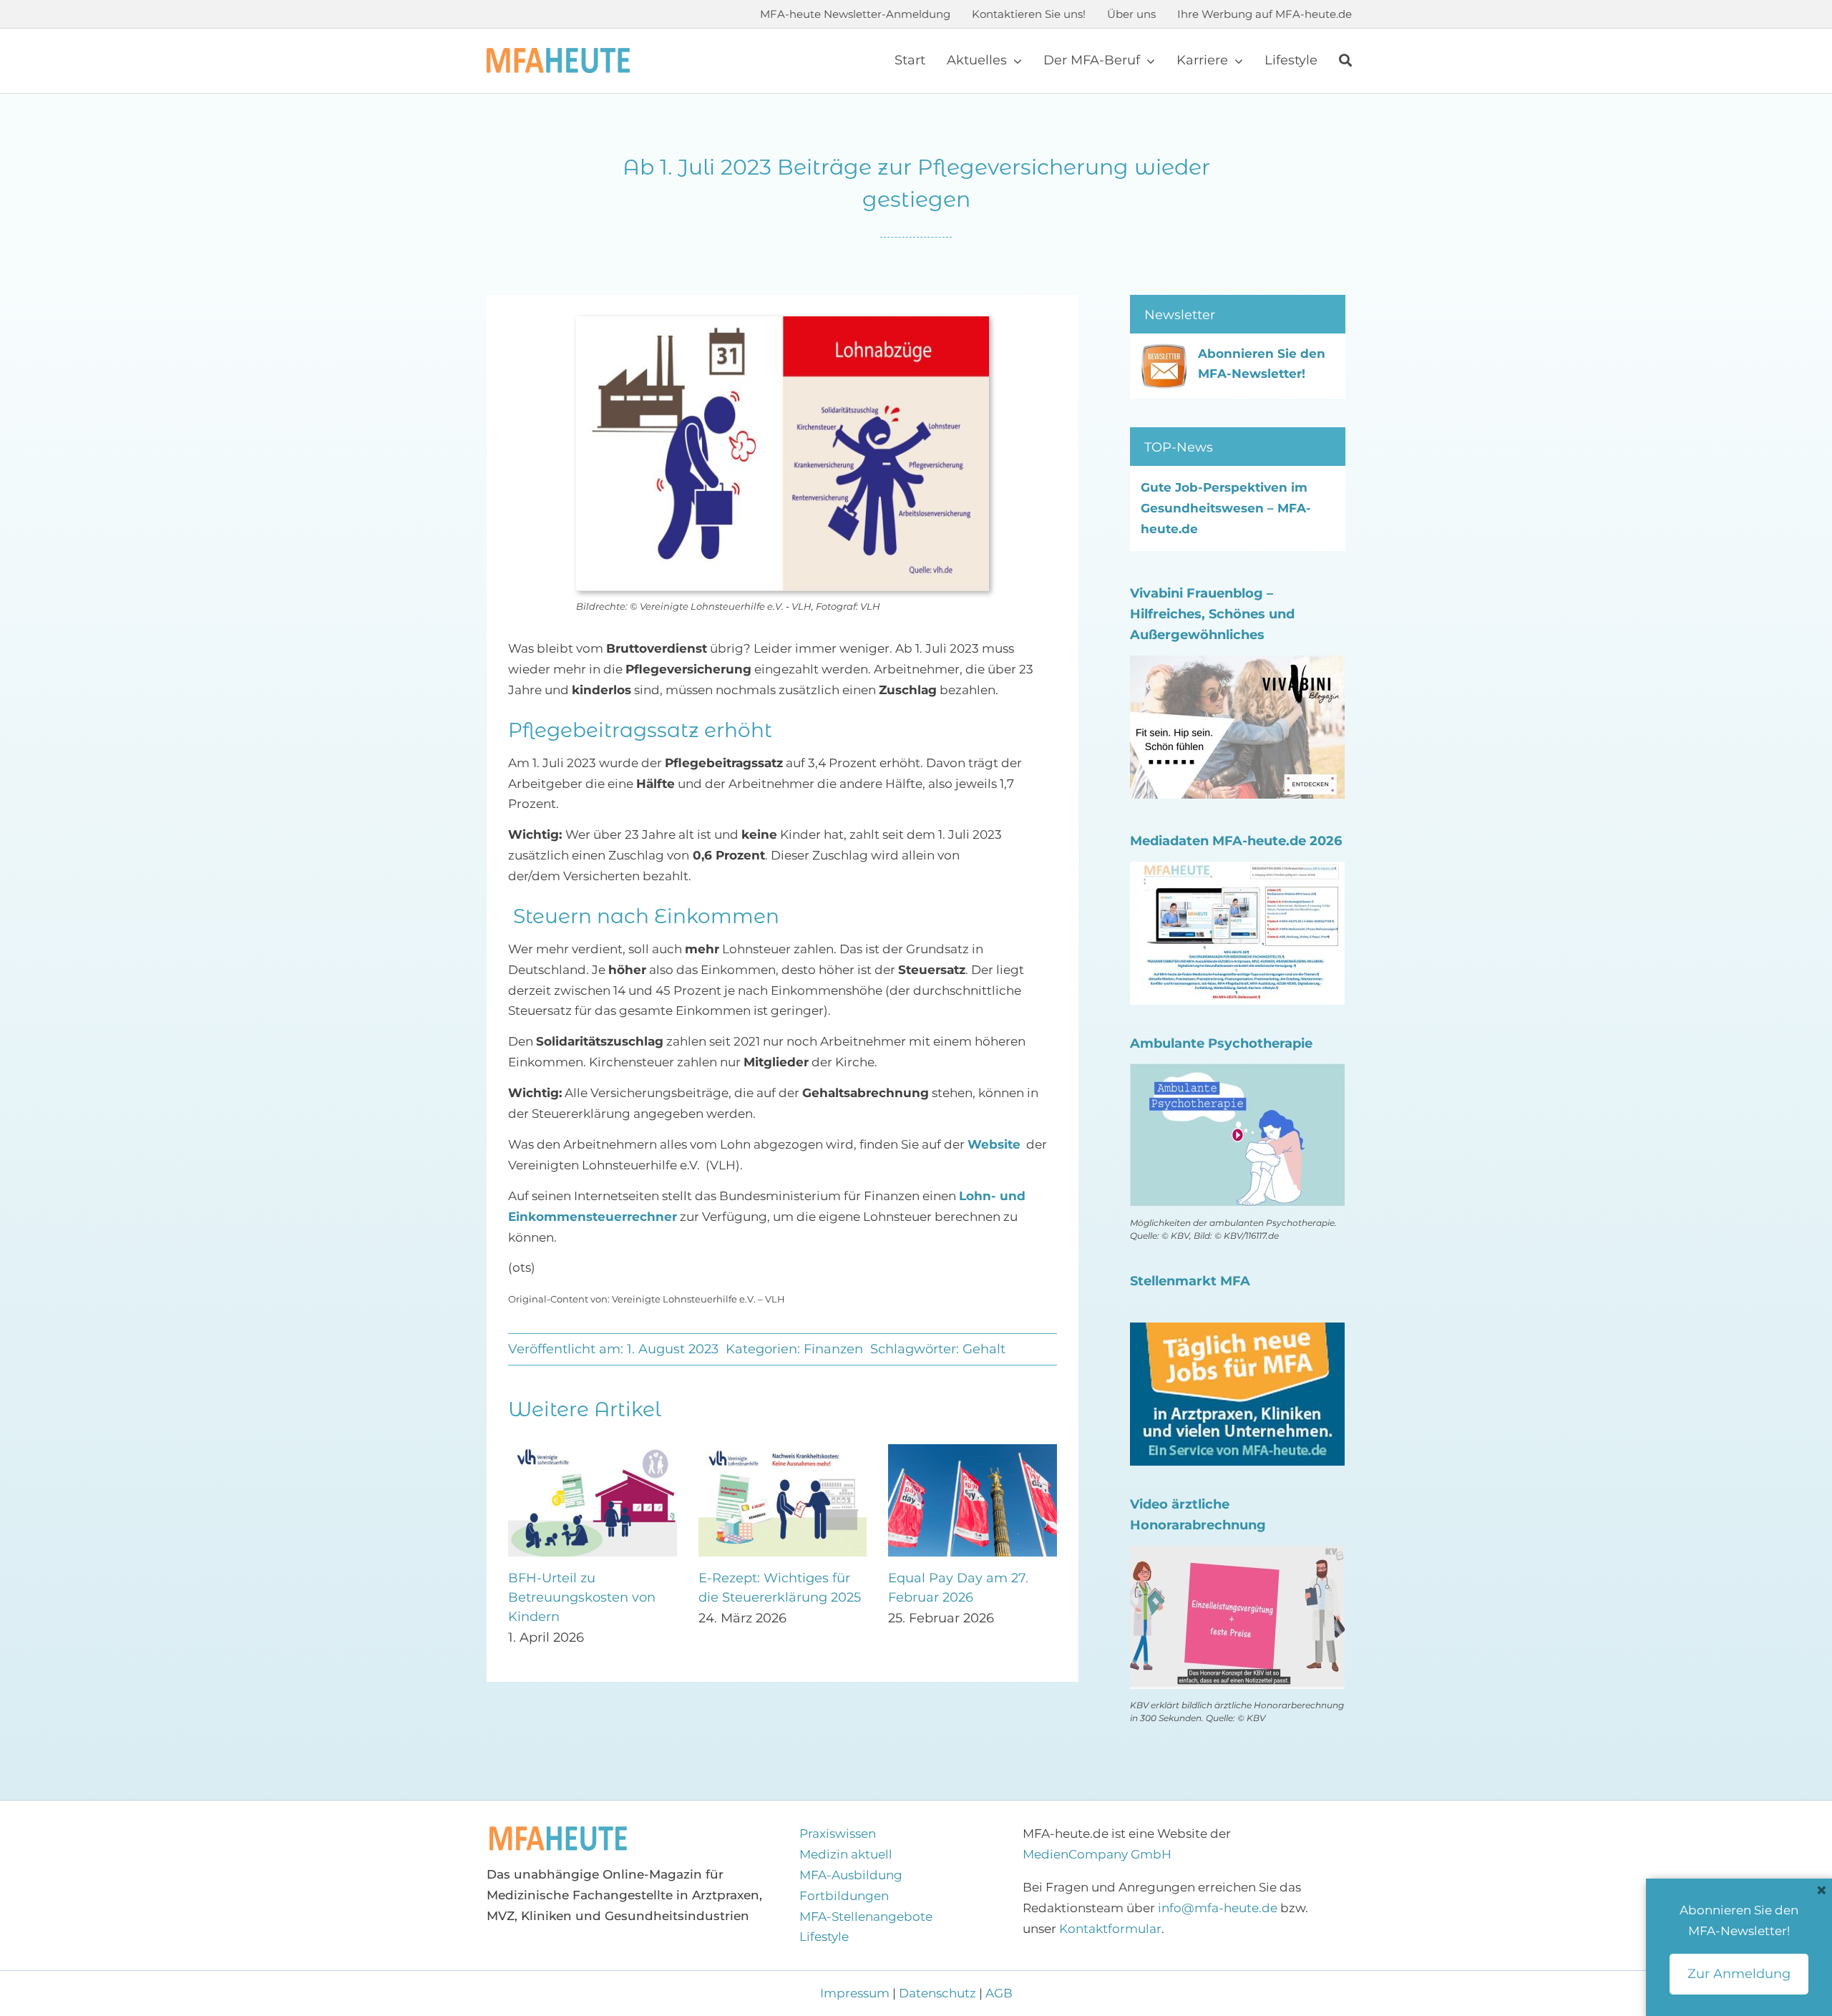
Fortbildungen (844, 1896)
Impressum (856, 1993)
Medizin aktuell (846, 1854)
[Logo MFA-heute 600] (558, 54)
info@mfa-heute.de (1218, 1908)
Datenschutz (937, 1993)
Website (994, 1144)
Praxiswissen (838, 1834)
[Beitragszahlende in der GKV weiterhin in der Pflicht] (783, 1451)
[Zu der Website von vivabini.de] (1237, 666)
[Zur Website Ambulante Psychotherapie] (1237, 1073)
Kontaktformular (1110, 1929)
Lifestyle (824, 1937)
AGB (999, 1993)
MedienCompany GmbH (1097, 1854)
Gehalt (984, 1349)
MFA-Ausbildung (851, 1875)
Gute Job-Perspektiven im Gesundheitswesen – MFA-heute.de (1226, 508)
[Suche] (1345, 61)
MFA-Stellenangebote (866, 1917)
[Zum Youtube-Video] (1237, 1556)
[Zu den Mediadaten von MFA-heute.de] (1237, 872)
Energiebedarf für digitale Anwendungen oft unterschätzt (971, 1597)
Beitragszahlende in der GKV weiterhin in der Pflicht (775, 1597)
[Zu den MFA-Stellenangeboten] (1237, 1333)
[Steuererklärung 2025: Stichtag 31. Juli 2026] (593, 1451)
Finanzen (833, 1349)
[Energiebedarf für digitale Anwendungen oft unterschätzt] (973, 1451)
